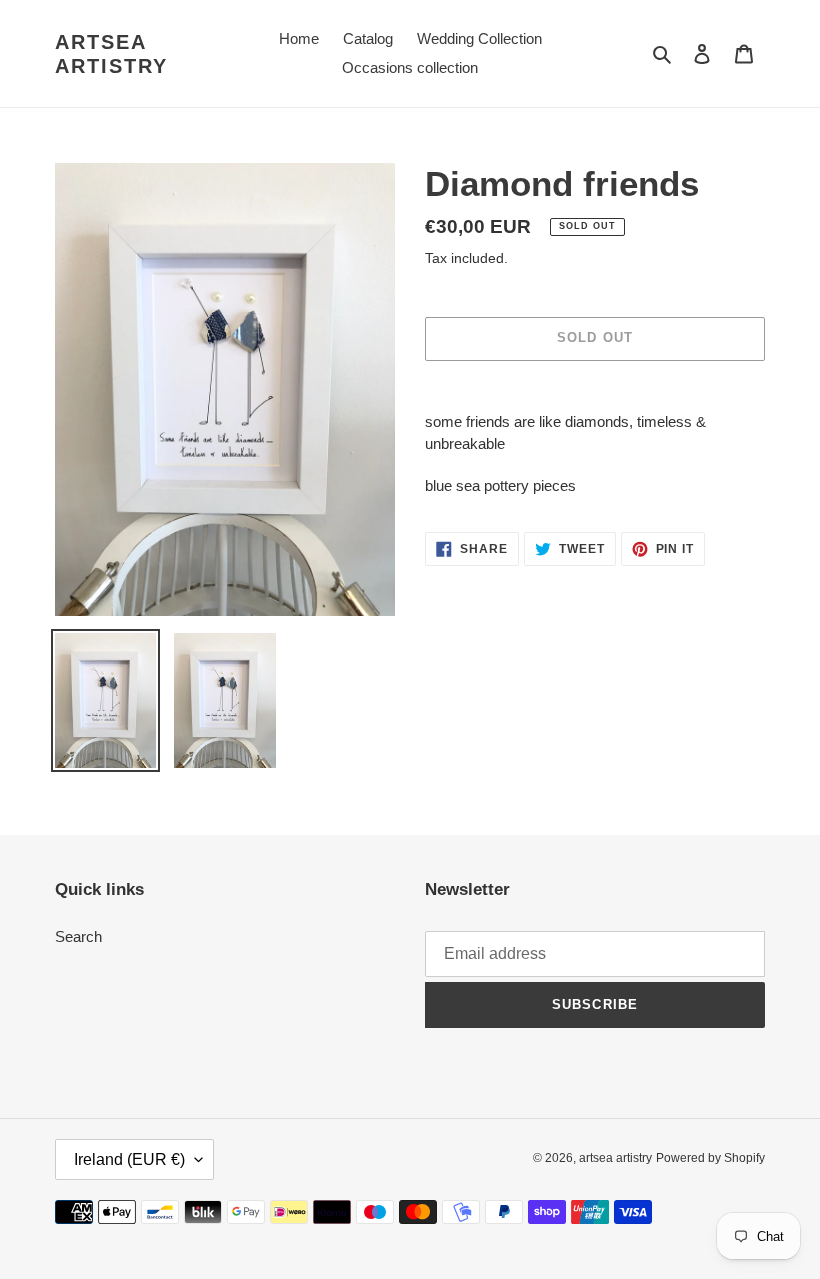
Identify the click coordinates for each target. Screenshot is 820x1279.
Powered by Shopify (710, 1158)
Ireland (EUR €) (129, 1159)
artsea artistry (111, 54)
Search (78, 936)
